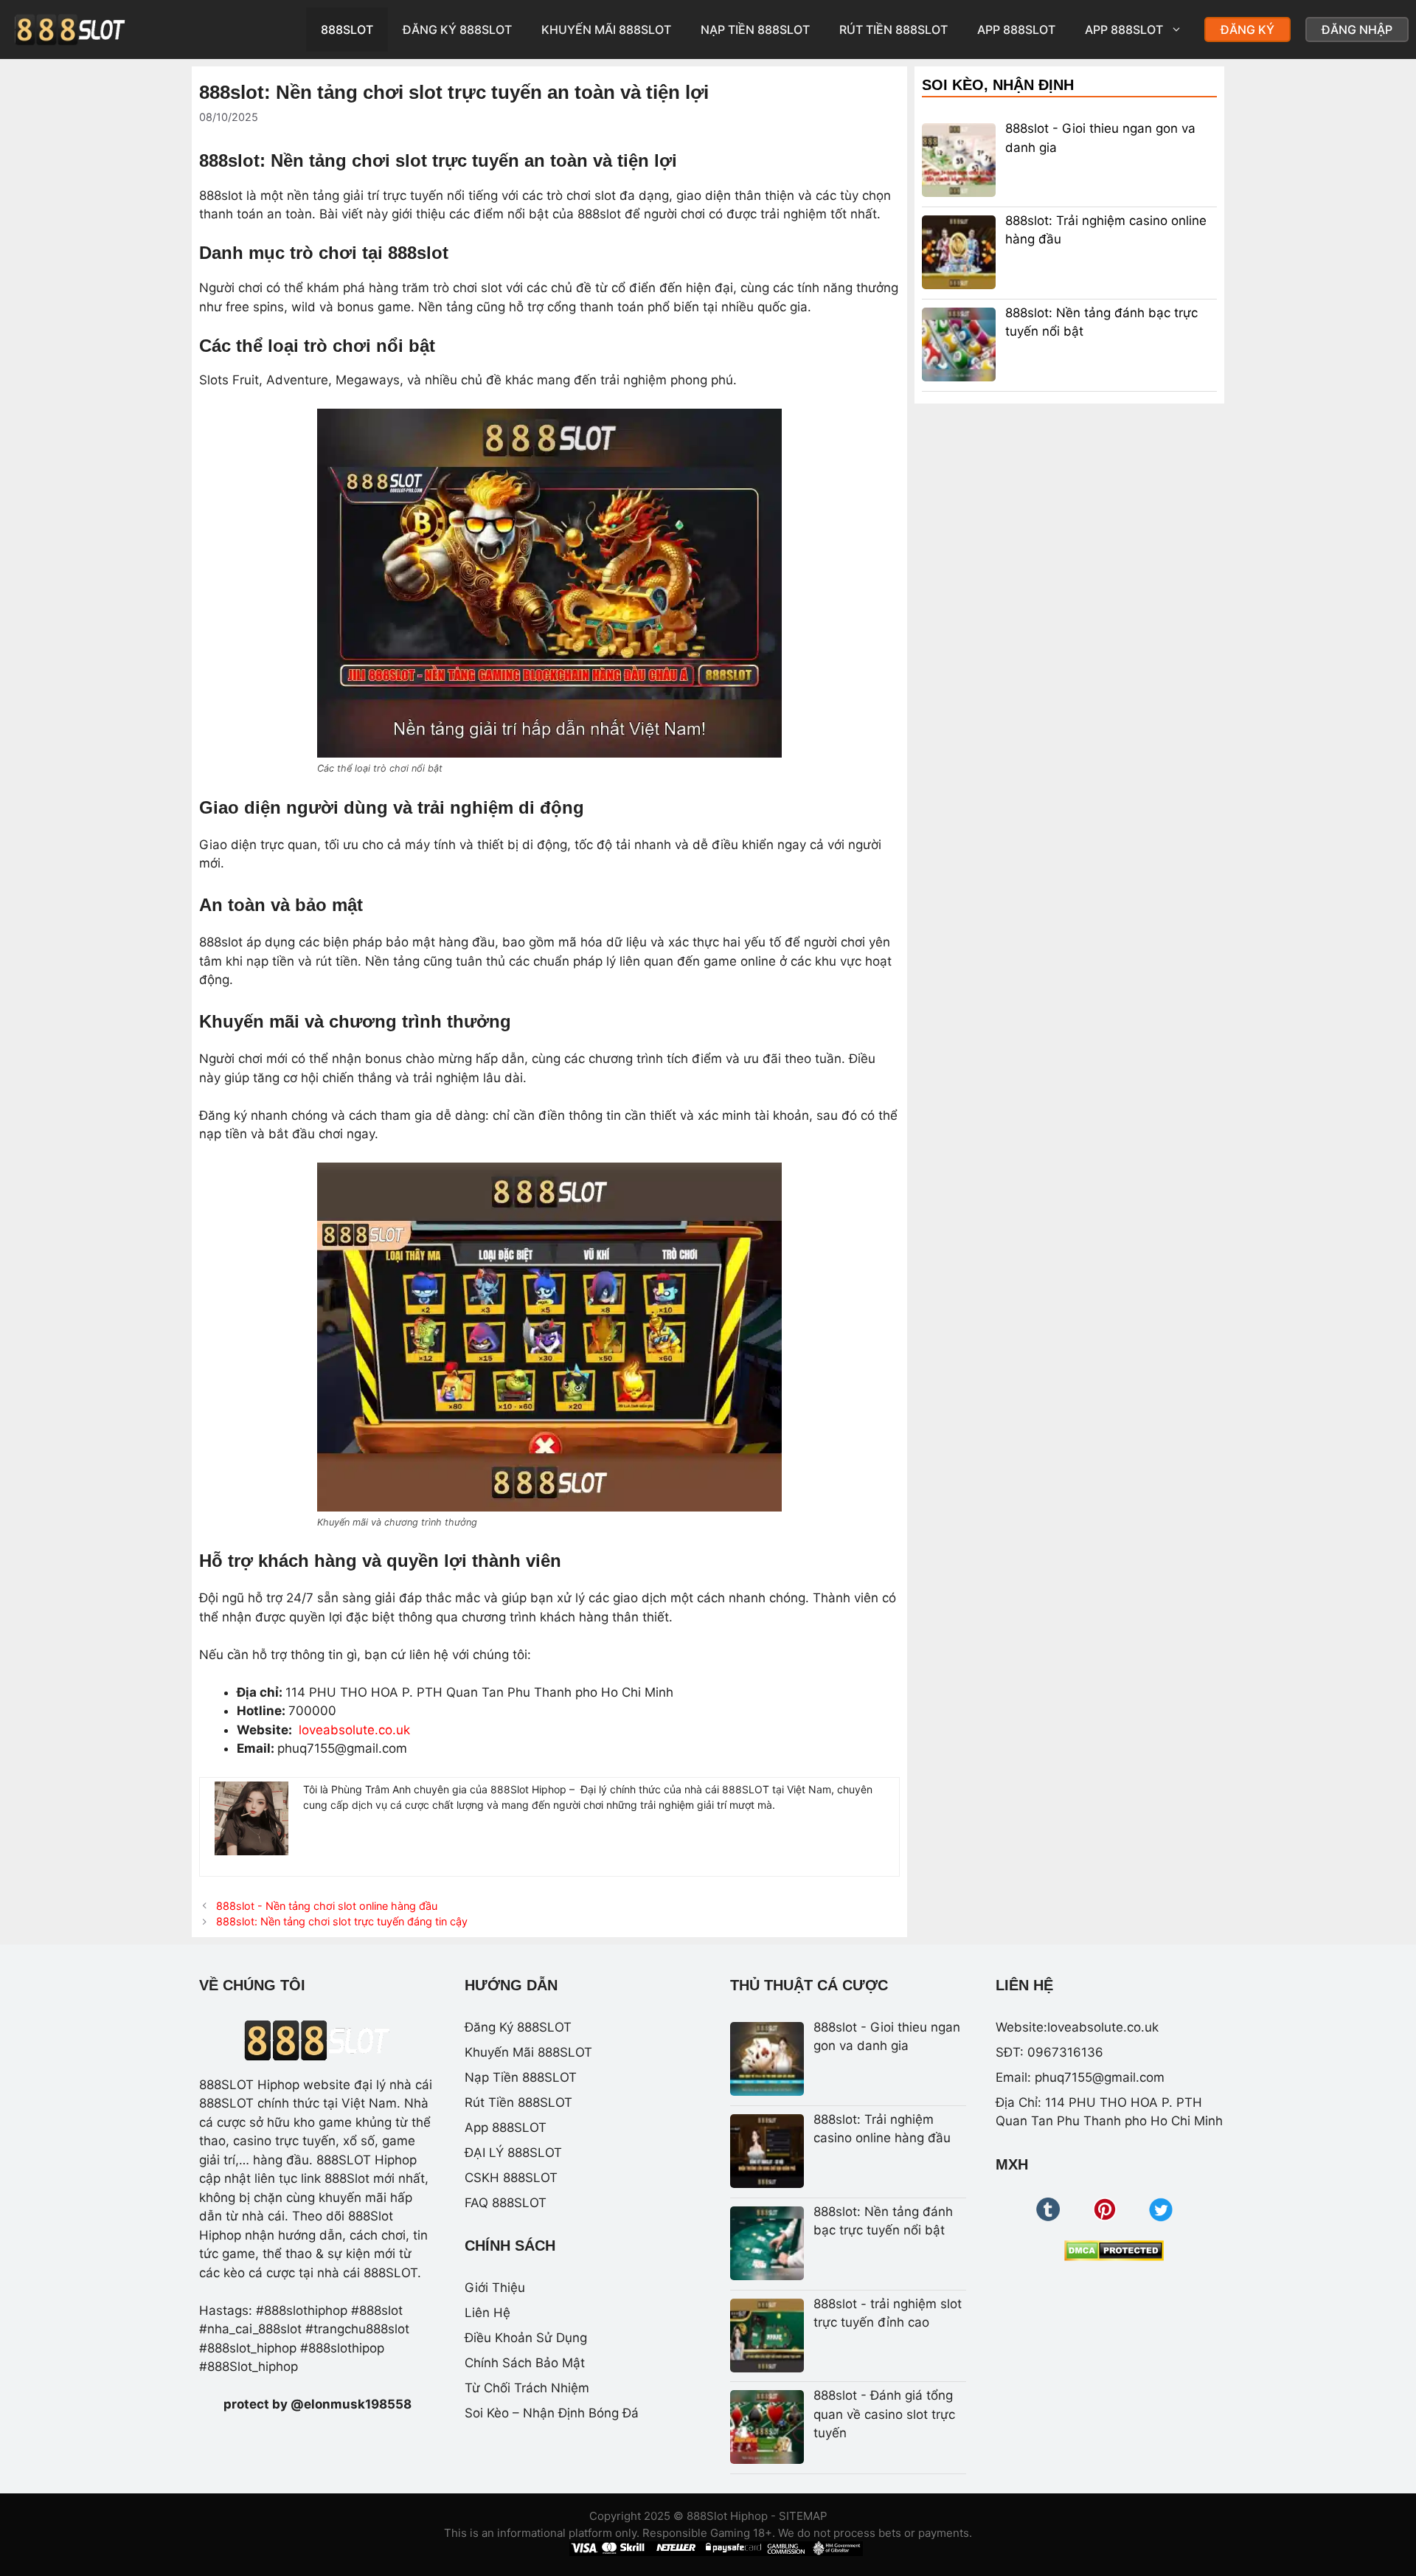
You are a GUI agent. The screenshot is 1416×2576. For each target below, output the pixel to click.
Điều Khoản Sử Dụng (526, 2338)
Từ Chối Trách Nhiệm (527, 2388)
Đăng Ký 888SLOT (457, 30)
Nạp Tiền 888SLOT (755, 30)
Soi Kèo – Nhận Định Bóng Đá (552, 2413)
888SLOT (347, 30)
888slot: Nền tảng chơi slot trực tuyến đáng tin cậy (342, 1921)
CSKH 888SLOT (511, 2178)
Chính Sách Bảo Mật (525, 2363)
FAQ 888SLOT (506, 2203)
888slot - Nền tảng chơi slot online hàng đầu (327, 1906)
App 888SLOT (1016, 30)
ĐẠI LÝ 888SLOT (513, 2153)
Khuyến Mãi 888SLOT (606, 30)
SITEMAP (803, 2516)
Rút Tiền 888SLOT (893, 30)
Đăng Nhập (1357, 30)
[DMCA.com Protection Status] (1114, 2251)
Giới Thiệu (495, 2288)
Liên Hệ (487, 2313)
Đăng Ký (1247, 30)
